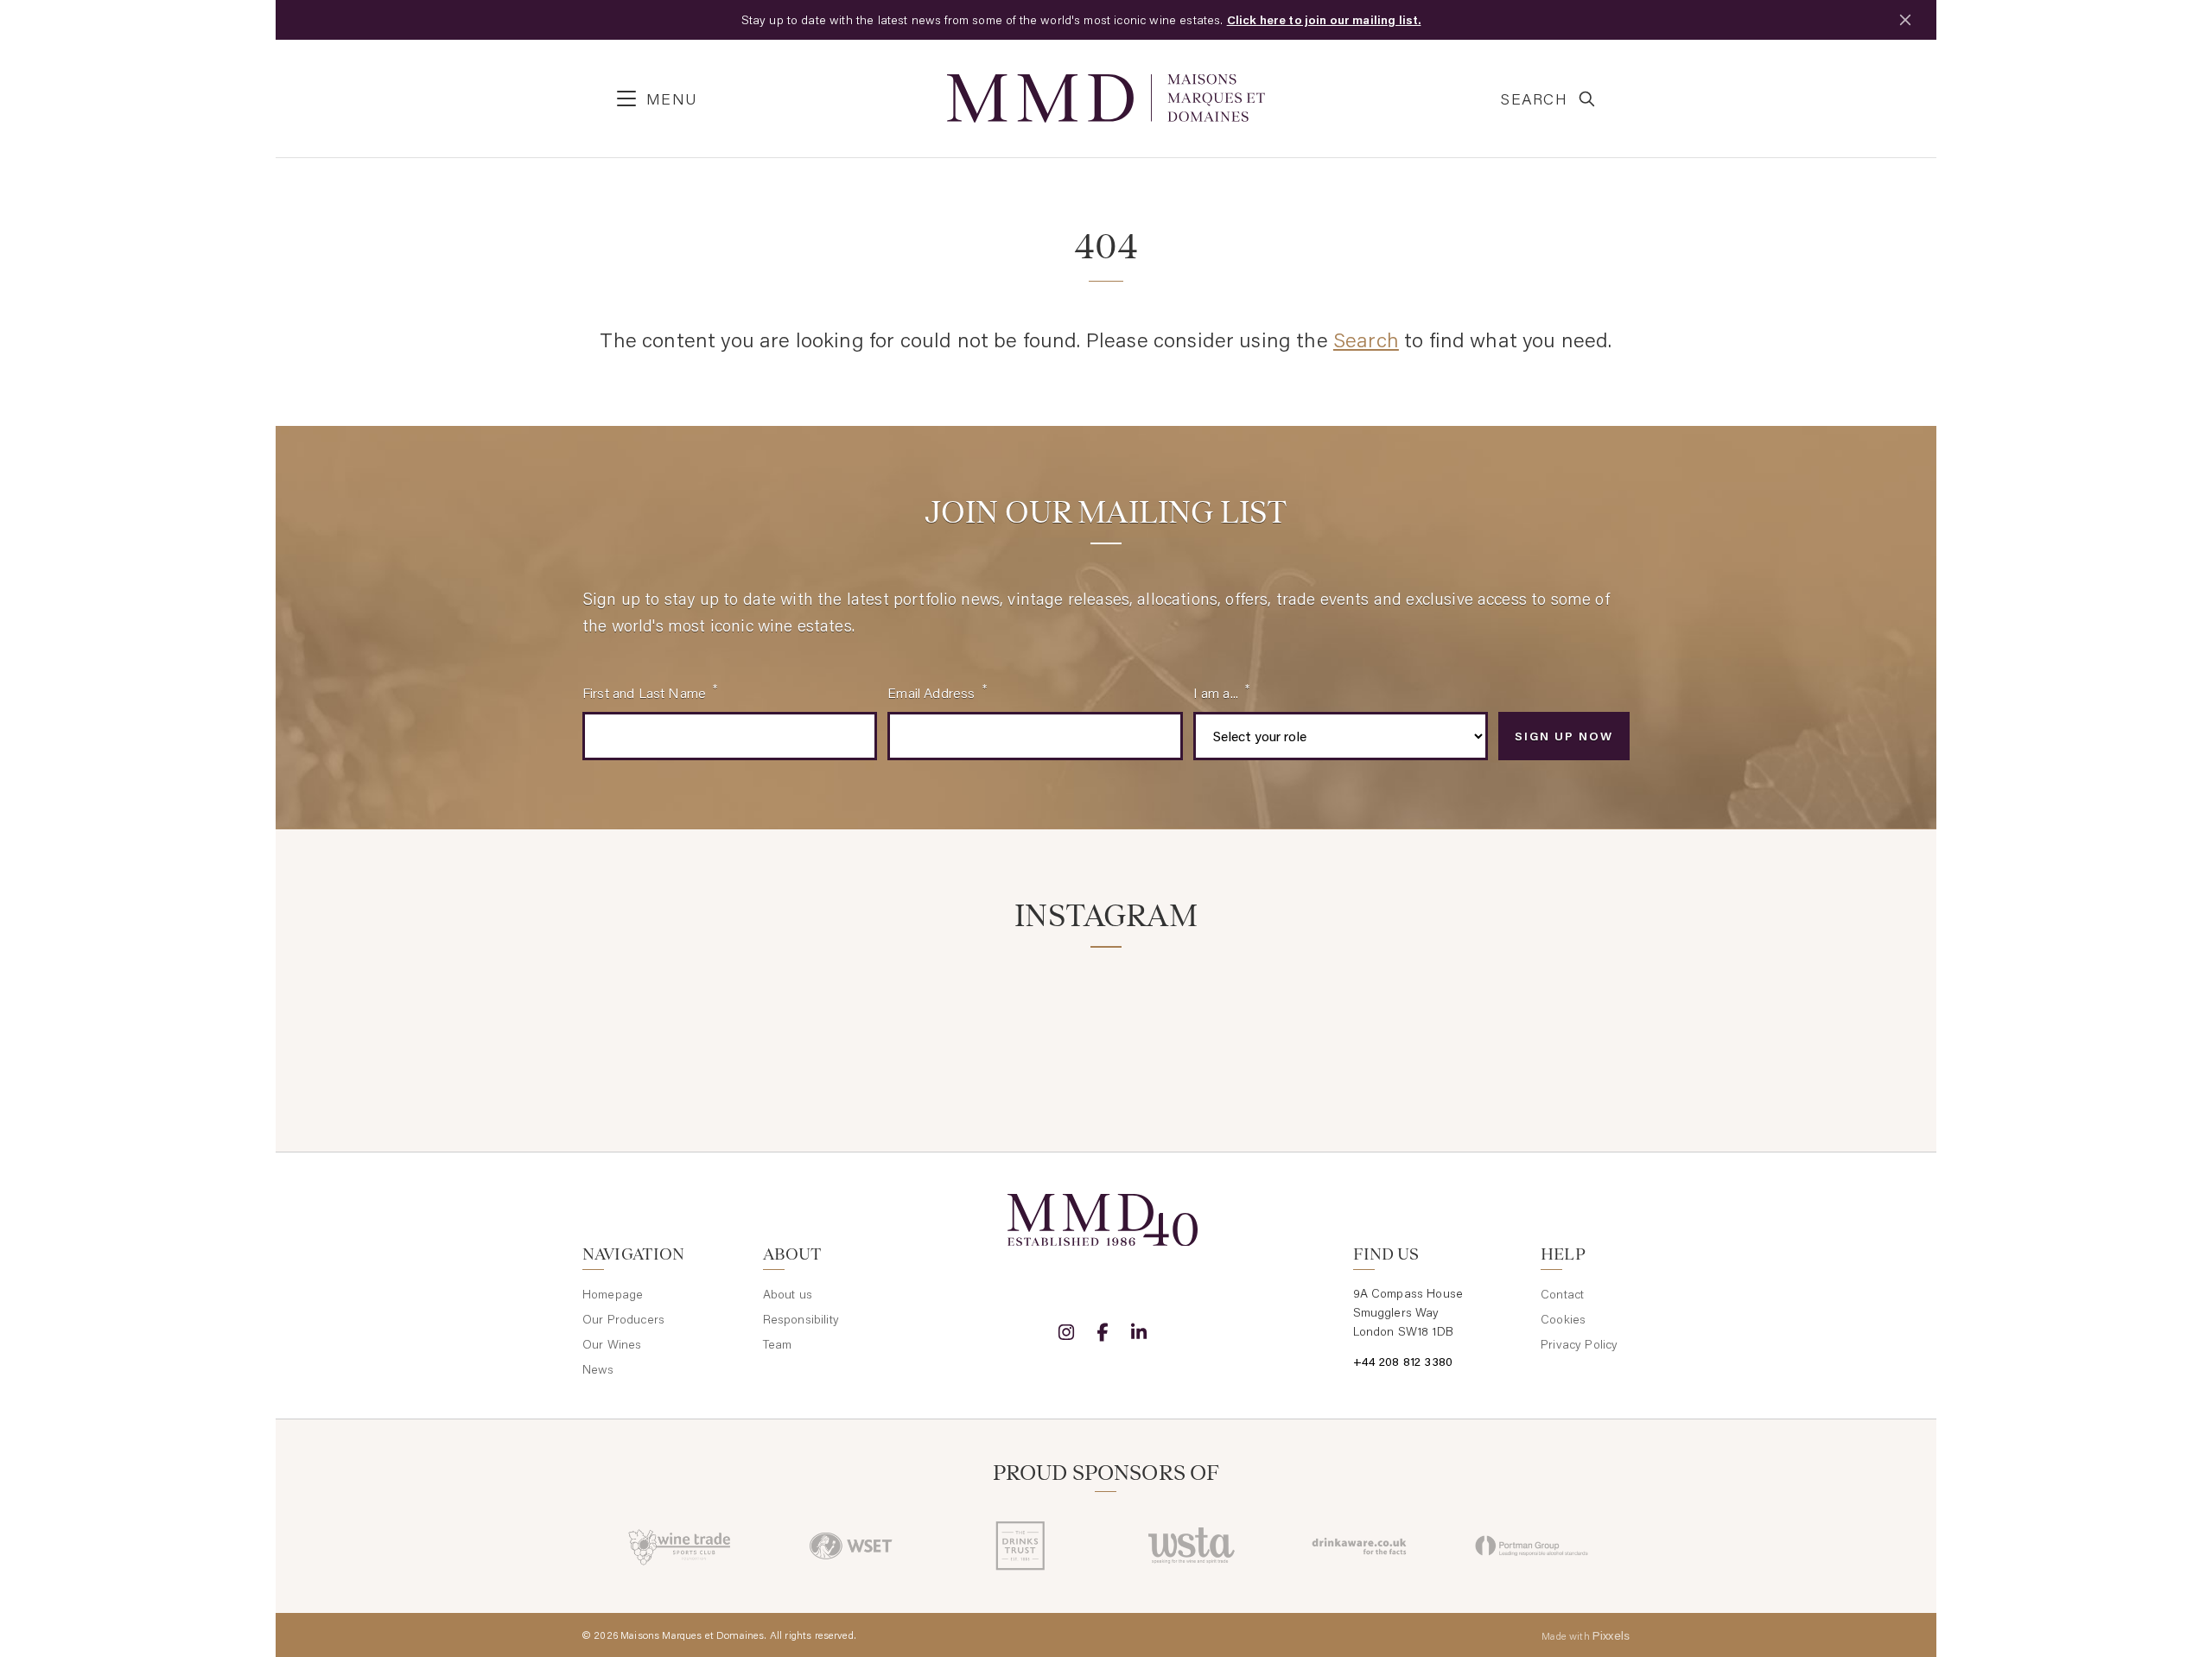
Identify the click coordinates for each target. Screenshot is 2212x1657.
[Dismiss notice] (1905, 20)
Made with (1586, 1635)
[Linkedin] (1139, 1332)
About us (788, 1294)
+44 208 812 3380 (1403, 1362)
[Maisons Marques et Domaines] (1106, 98)
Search (1366, 339)
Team (778, 1344)
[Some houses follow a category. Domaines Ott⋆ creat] (1017, 1018)
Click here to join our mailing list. (1324, 20)
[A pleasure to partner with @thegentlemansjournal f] (1195, 1018)
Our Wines (612, 1344)
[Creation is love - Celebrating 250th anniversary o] (1372, 1018)
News (598, 1369)
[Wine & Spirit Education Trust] (851, 1546)
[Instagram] (1066, 1332)
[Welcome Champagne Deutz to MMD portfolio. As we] (1548, 1018)
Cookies (1563, 1319)
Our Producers (623, 1319)
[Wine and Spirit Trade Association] (1191, 1546)
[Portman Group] (1532, 1546)
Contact (1562, 1294)
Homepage (613, 1294)
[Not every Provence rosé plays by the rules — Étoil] (841, 1018)
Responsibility (801, 1319)
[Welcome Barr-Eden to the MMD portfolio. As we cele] (664, 1018)
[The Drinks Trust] (1021, 1546)
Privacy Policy (1579, 1344)
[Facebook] (1103, 1332)
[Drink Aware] (1361, 1546)
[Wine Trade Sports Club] (680, 1546)
